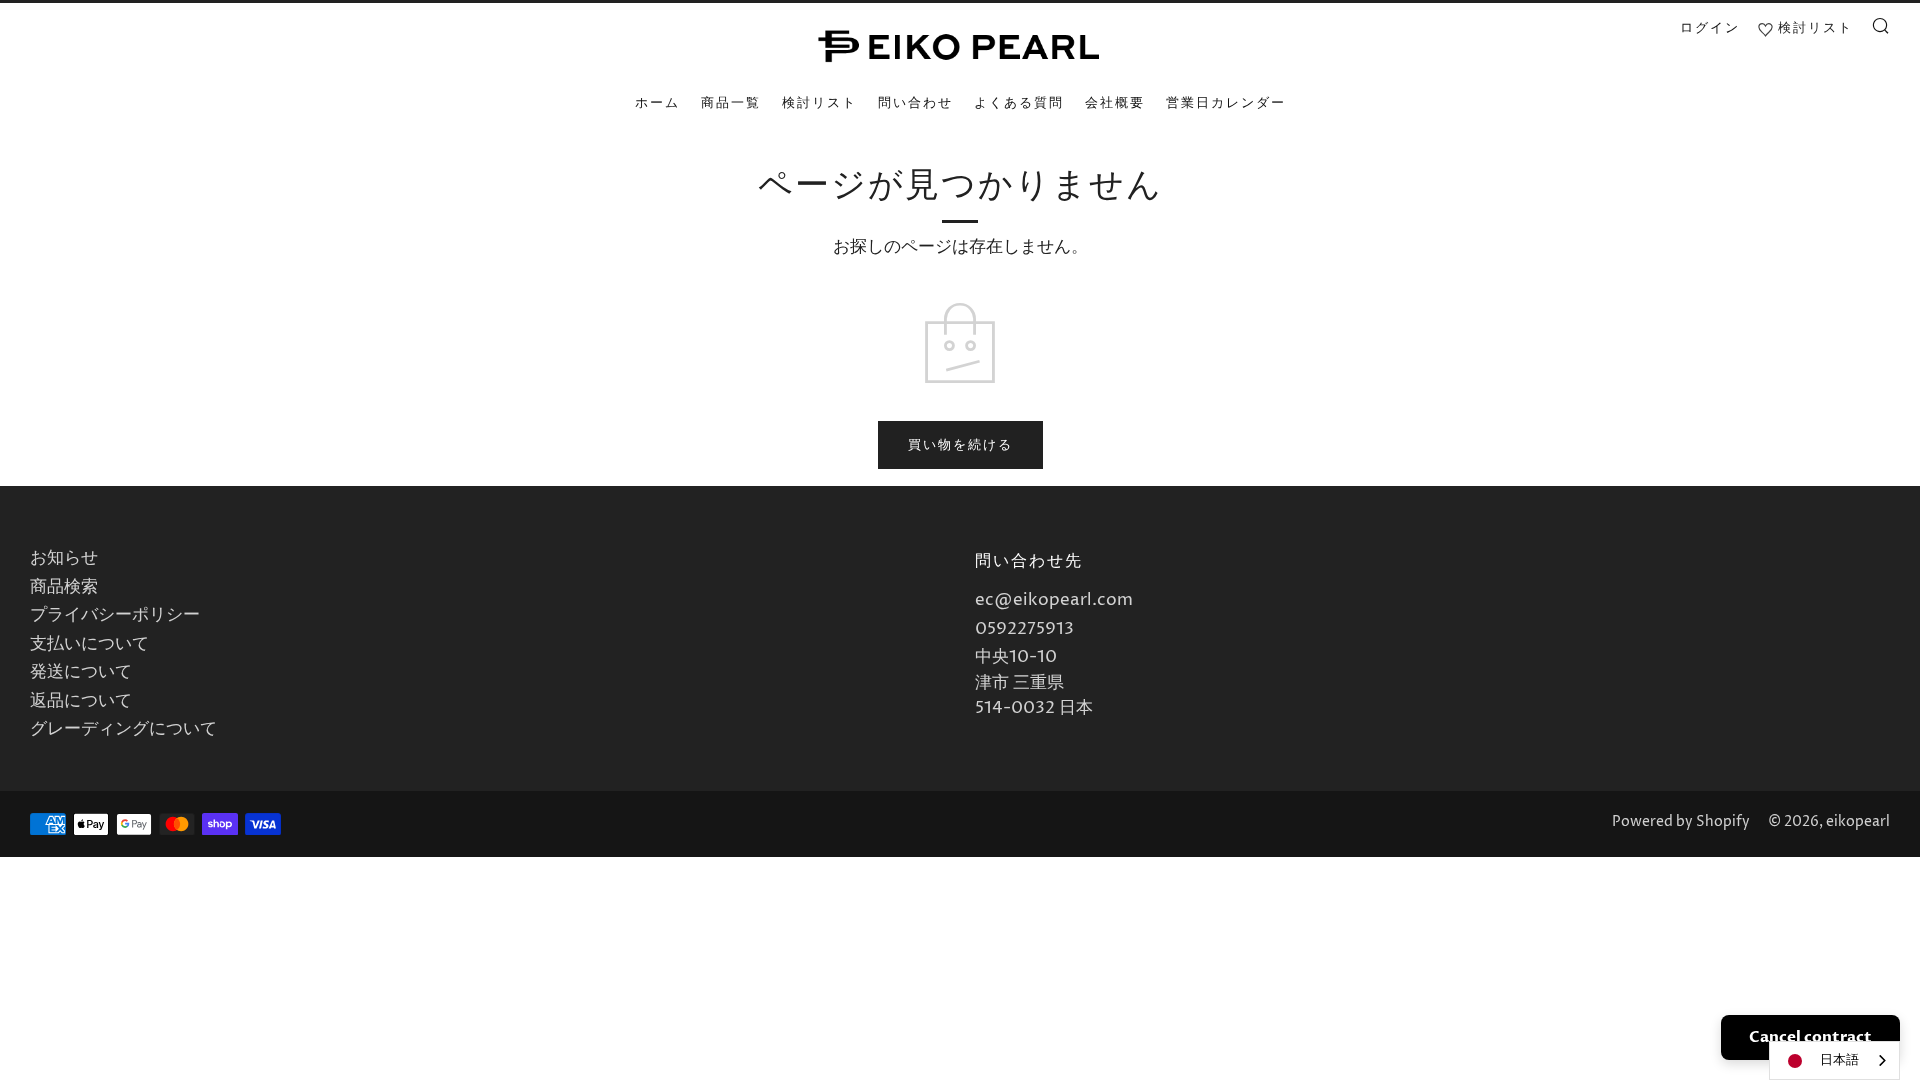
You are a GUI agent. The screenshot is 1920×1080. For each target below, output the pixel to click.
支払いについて (89, 644)
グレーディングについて (123, 729)
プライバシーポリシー (115, 615)
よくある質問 (1019, 103)
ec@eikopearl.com (1054, 600)
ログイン (1710, 28)
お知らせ (64, 558)
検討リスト (819, 103)
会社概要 (1115, 103)
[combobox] (1834, 1060)
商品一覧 (731, 103)
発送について (81, 672)
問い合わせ (915, 103)
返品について (81, 701)
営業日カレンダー (1226, 103)
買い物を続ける (960, 445)
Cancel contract (1810, 1037)
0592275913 (1024, 629)
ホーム (657, 103)
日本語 (1839, 1060)
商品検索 (64, 587)
